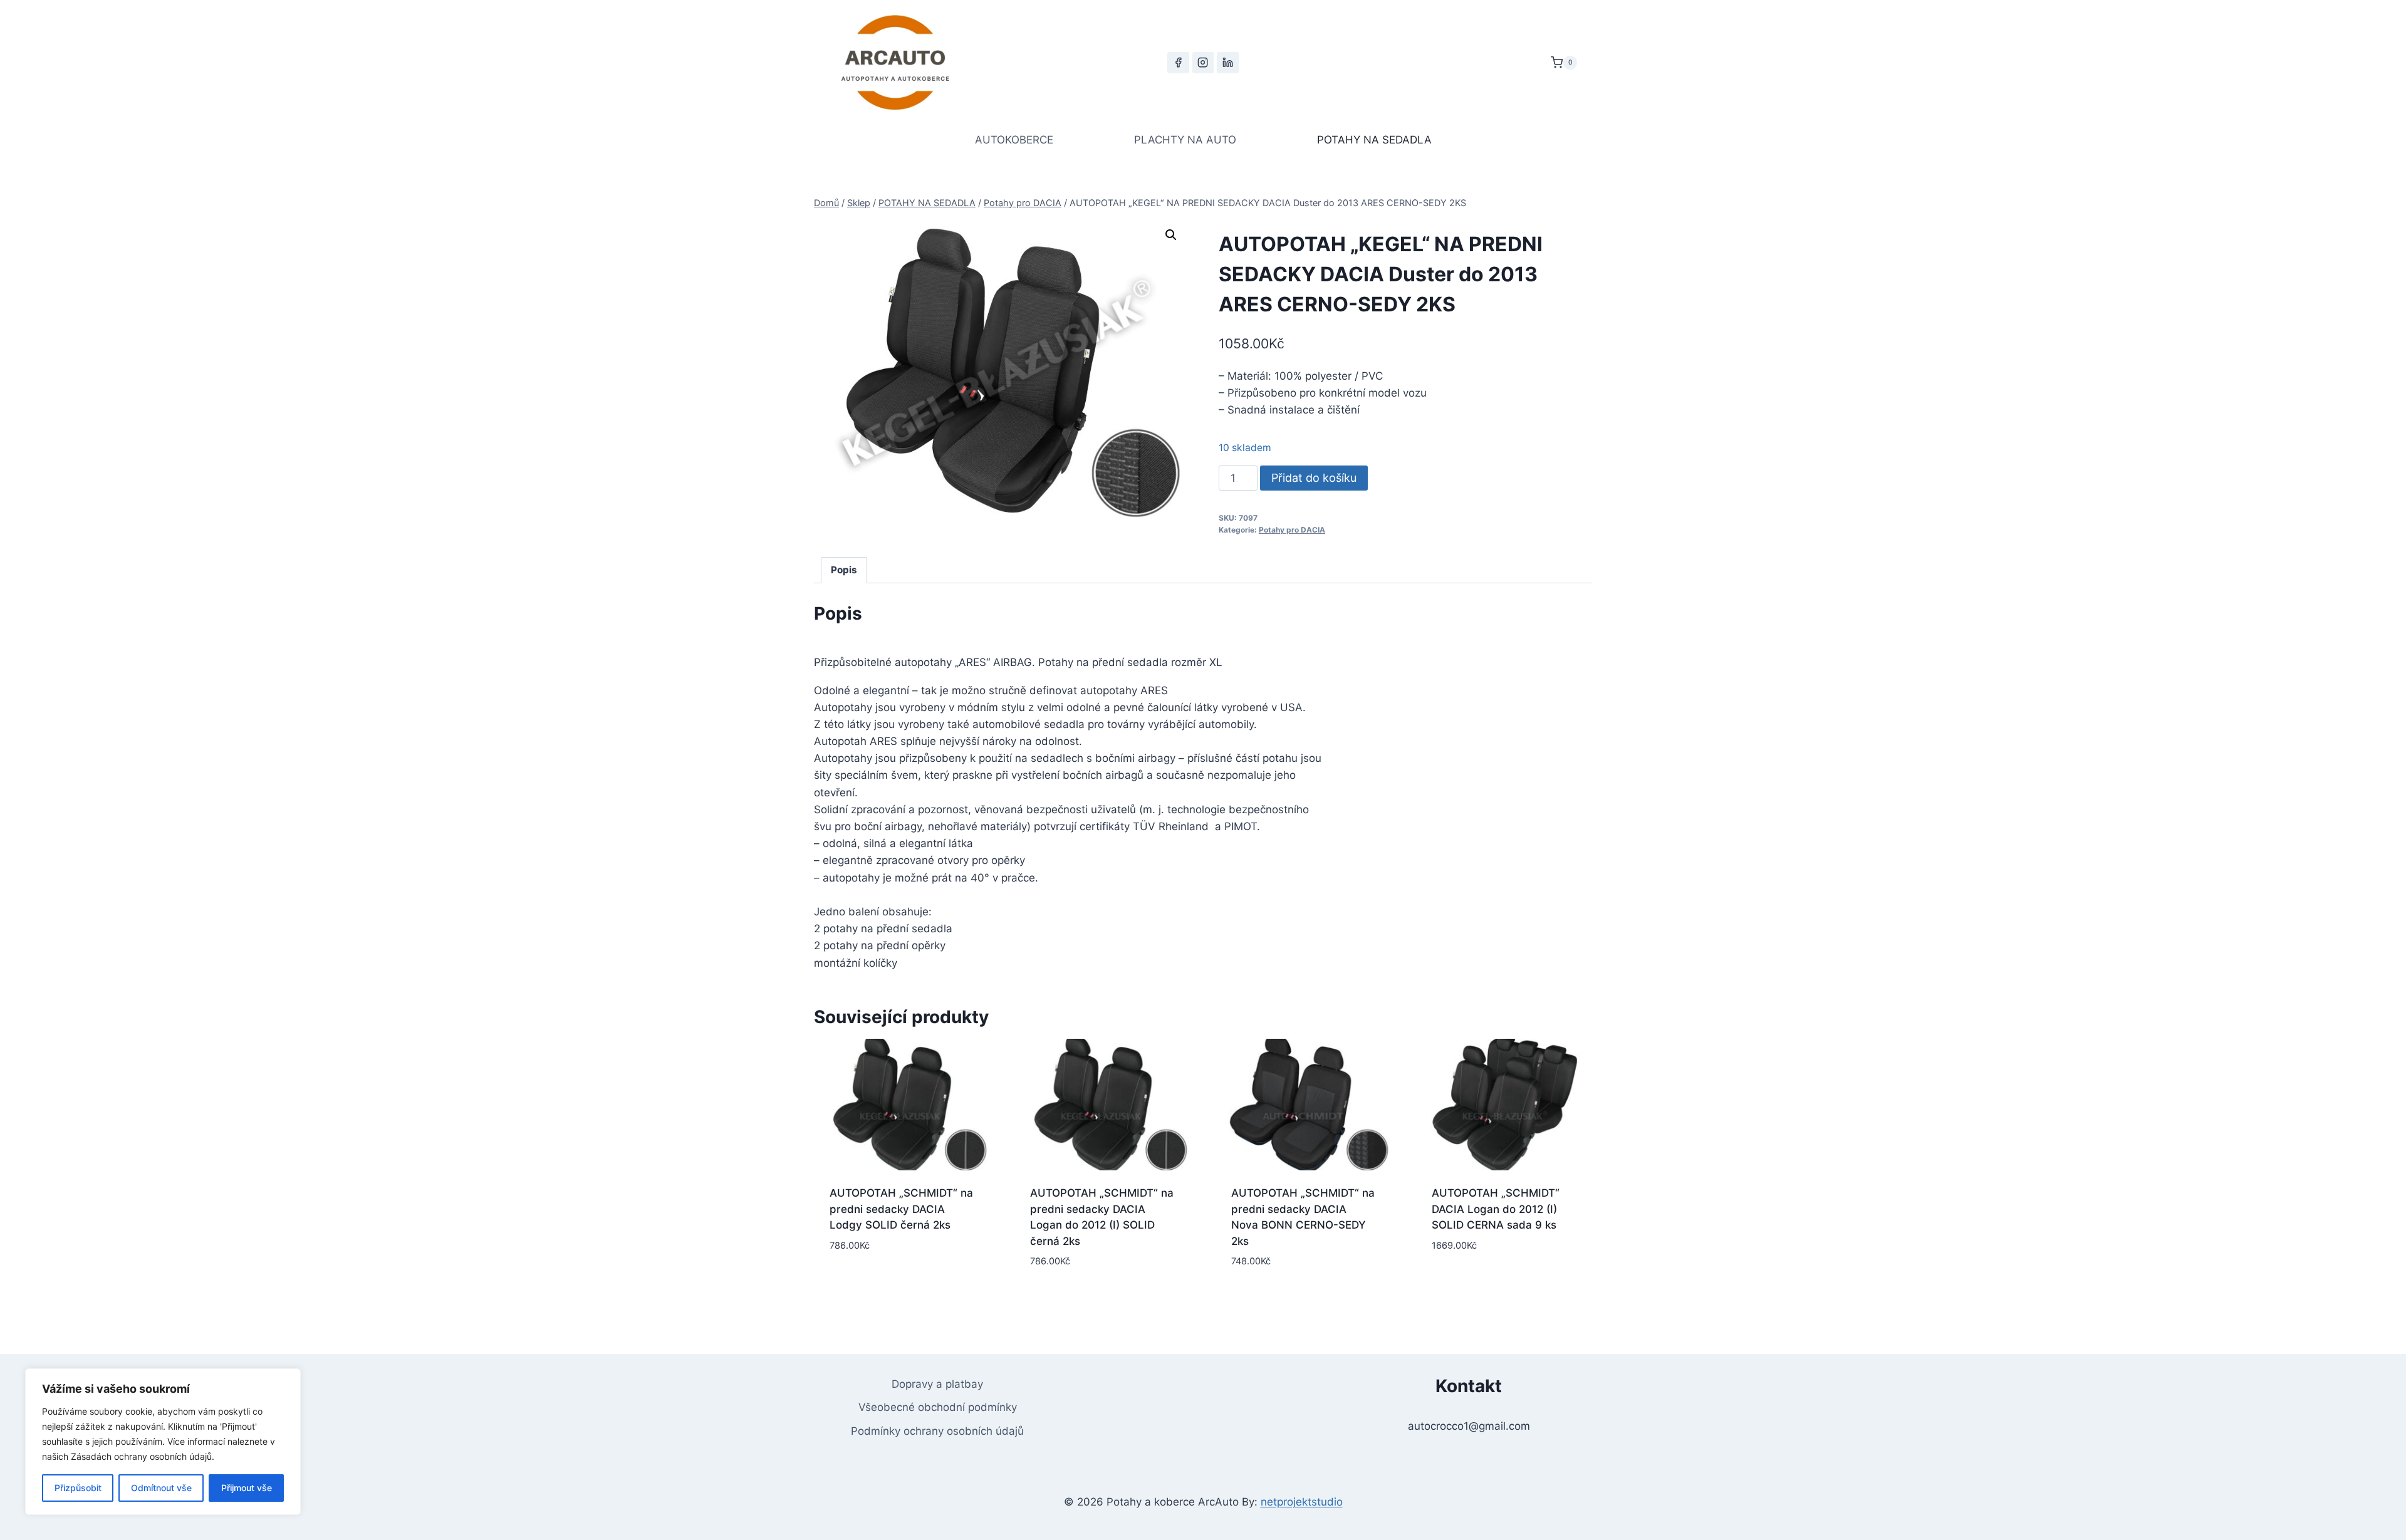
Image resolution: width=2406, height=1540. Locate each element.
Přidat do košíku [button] (902, 1283)
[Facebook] (1178, 63)
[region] (163, 1442)
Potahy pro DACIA (1292, 530)
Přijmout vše (247, 1488)
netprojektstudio (1302, 1502)
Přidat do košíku (1314, 478)
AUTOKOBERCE (1014, 140)
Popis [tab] (844, 570)
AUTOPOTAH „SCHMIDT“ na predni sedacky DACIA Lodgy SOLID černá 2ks (901, 1209)
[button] (1171, 235)
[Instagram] (1203, 63)
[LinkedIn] (1227, 63)
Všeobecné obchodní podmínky (938, 1407)
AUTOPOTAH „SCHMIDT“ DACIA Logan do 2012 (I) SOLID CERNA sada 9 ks (1496, 1209)
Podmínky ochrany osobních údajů (937, 1431)
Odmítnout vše (161, 1488)
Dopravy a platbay (937, 1384)
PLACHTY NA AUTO (1185, 140)
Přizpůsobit (78, 1488)
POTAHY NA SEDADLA (1374, 140)
